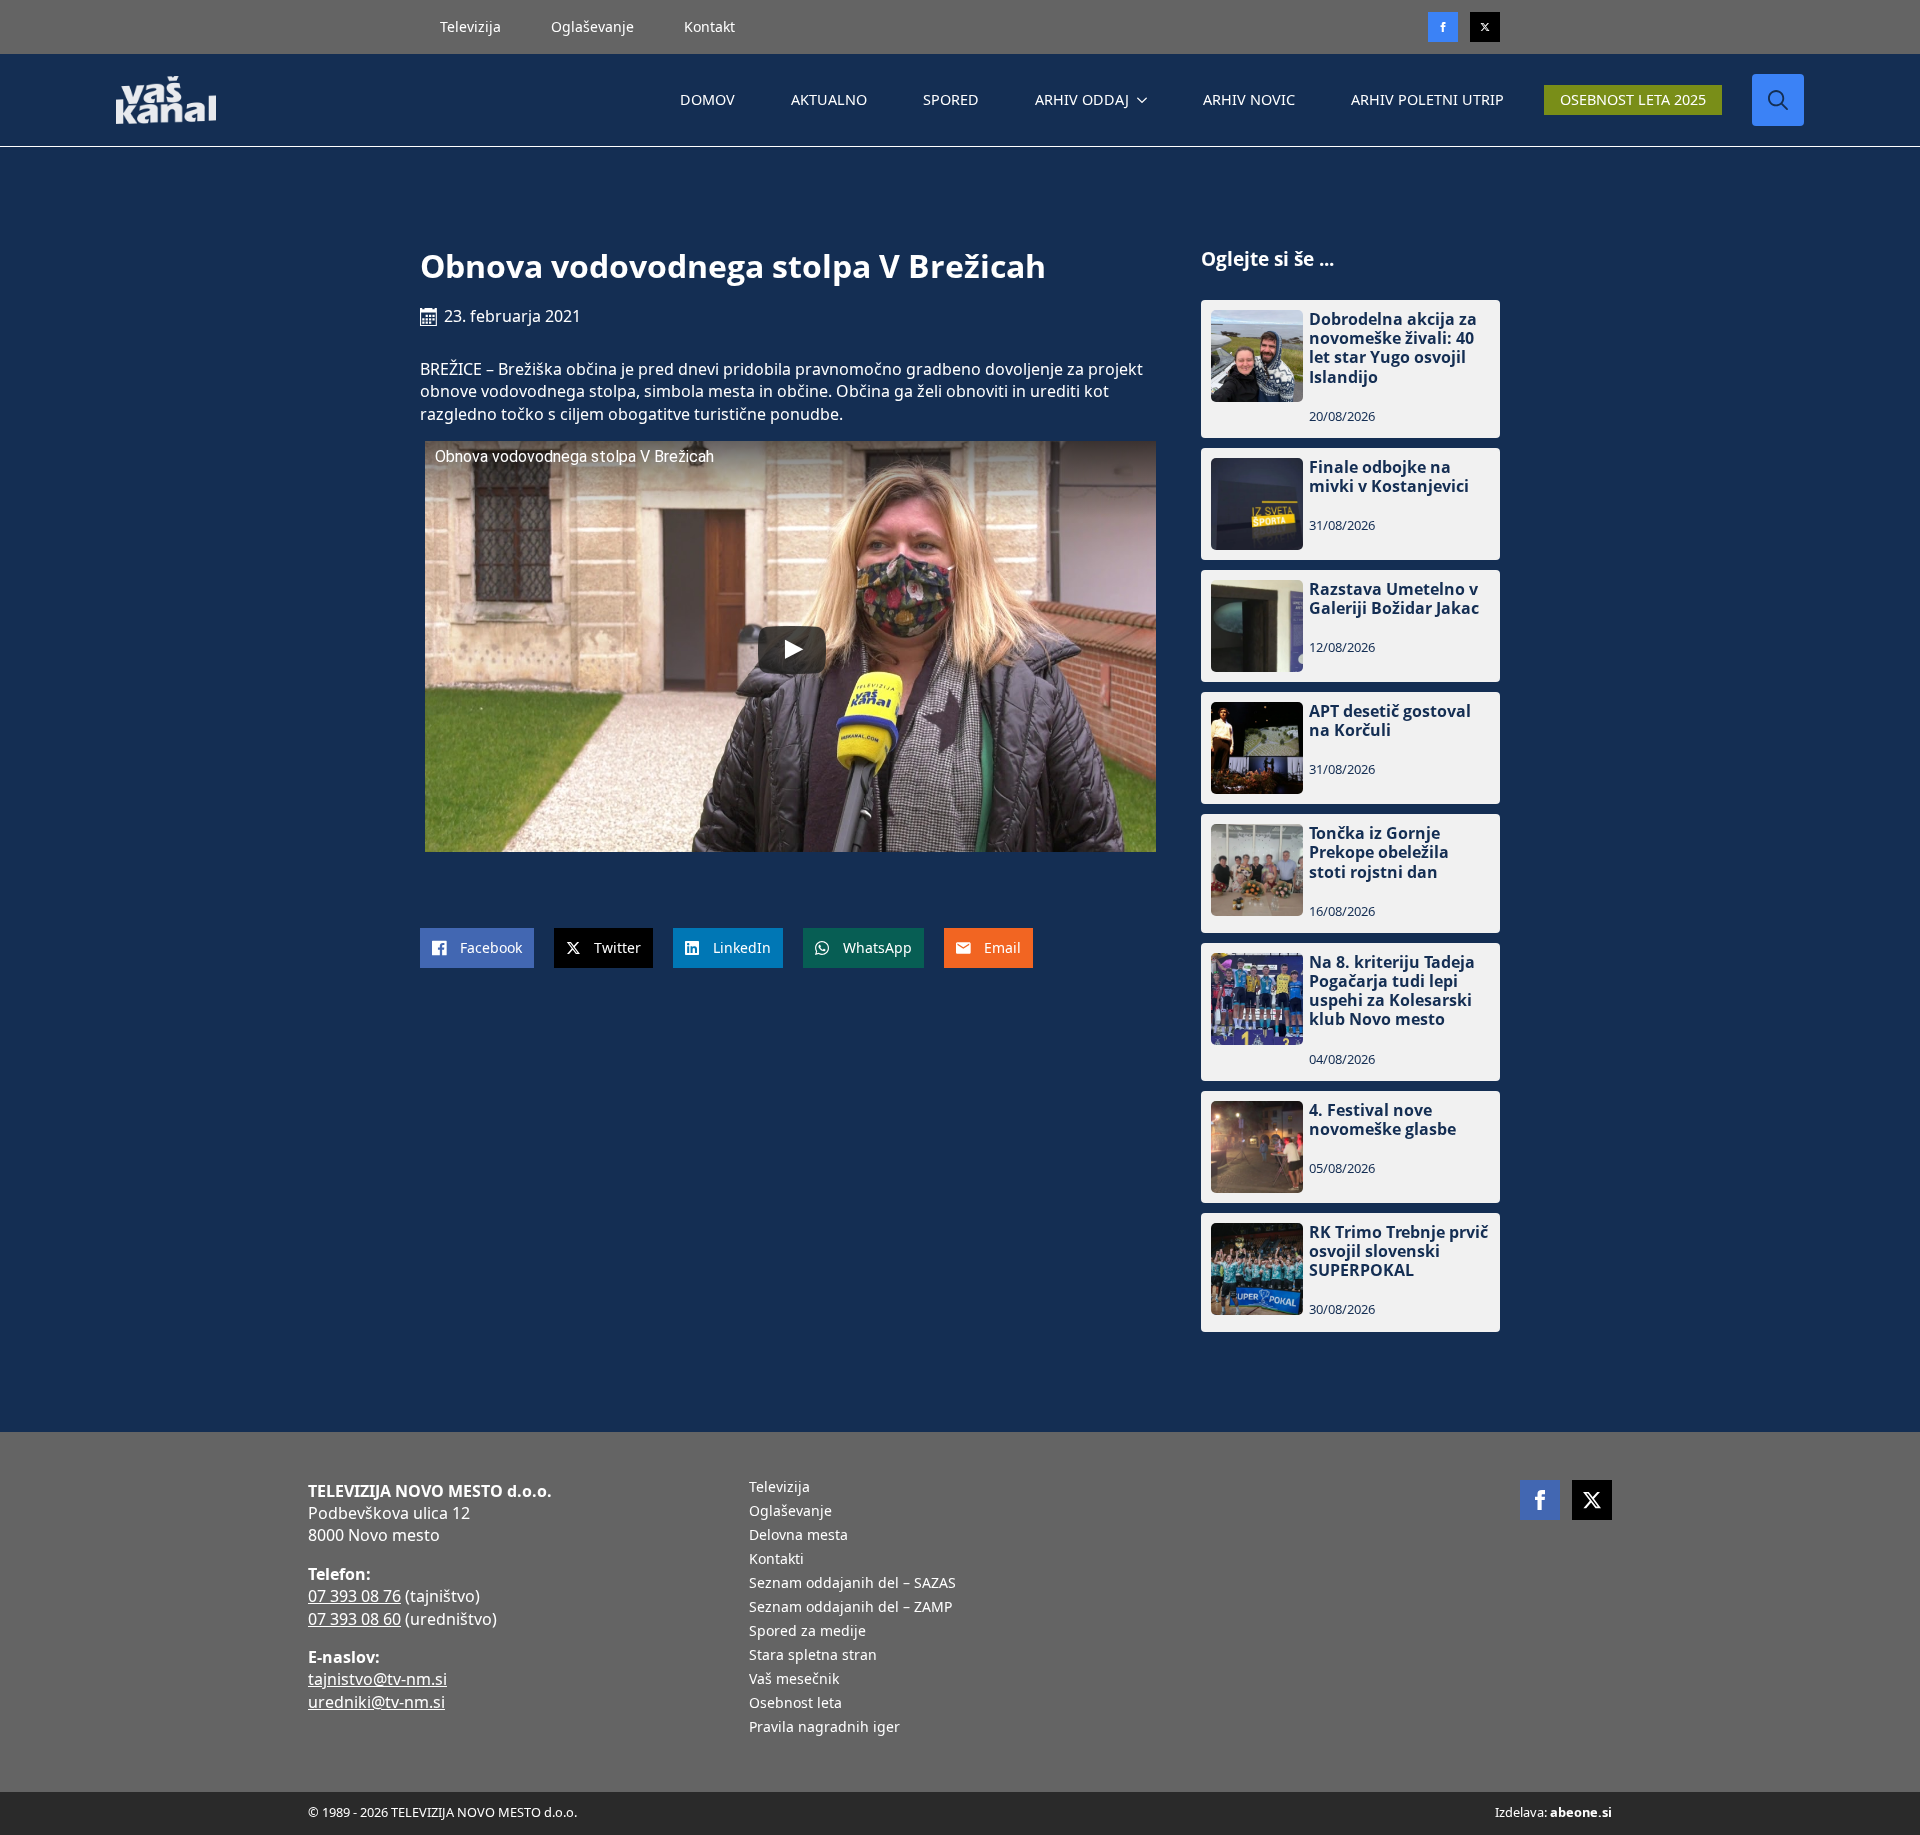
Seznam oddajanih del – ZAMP (850, 1608)
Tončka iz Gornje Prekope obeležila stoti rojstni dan (1379, 853)
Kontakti (776, 1560)
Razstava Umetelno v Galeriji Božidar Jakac (1394, 599)
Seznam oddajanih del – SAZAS (852, 1584)
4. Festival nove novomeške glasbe (1382, 1120)
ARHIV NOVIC (1249, 99)
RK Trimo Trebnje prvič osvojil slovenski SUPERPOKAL (1398, 1252)
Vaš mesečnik (794, 1680)
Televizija (470, 26)
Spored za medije (807, 1632)
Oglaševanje (592, 26)
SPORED (951, 99)
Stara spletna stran (813, 1656)
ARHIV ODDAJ (1082, 99)
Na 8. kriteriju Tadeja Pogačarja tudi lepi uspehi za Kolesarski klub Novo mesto (1392, 991)
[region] (260, 1678)
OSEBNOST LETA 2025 (1633, 99)
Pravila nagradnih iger (824, 1728)
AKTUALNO (829, 99)
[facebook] (1540, 1500)
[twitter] (1485, 27)
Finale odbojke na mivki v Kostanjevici (1389, 477)
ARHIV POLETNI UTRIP (1427, 99)
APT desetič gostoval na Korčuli (1390, 721)
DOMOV (707, 99)
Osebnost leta (795, 1704)
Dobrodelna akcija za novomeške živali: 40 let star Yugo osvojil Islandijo (1393, 348)
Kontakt (709, 26)
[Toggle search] (1778, 100)
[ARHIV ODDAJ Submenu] (1146, 100)
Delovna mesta (798, 1536)
